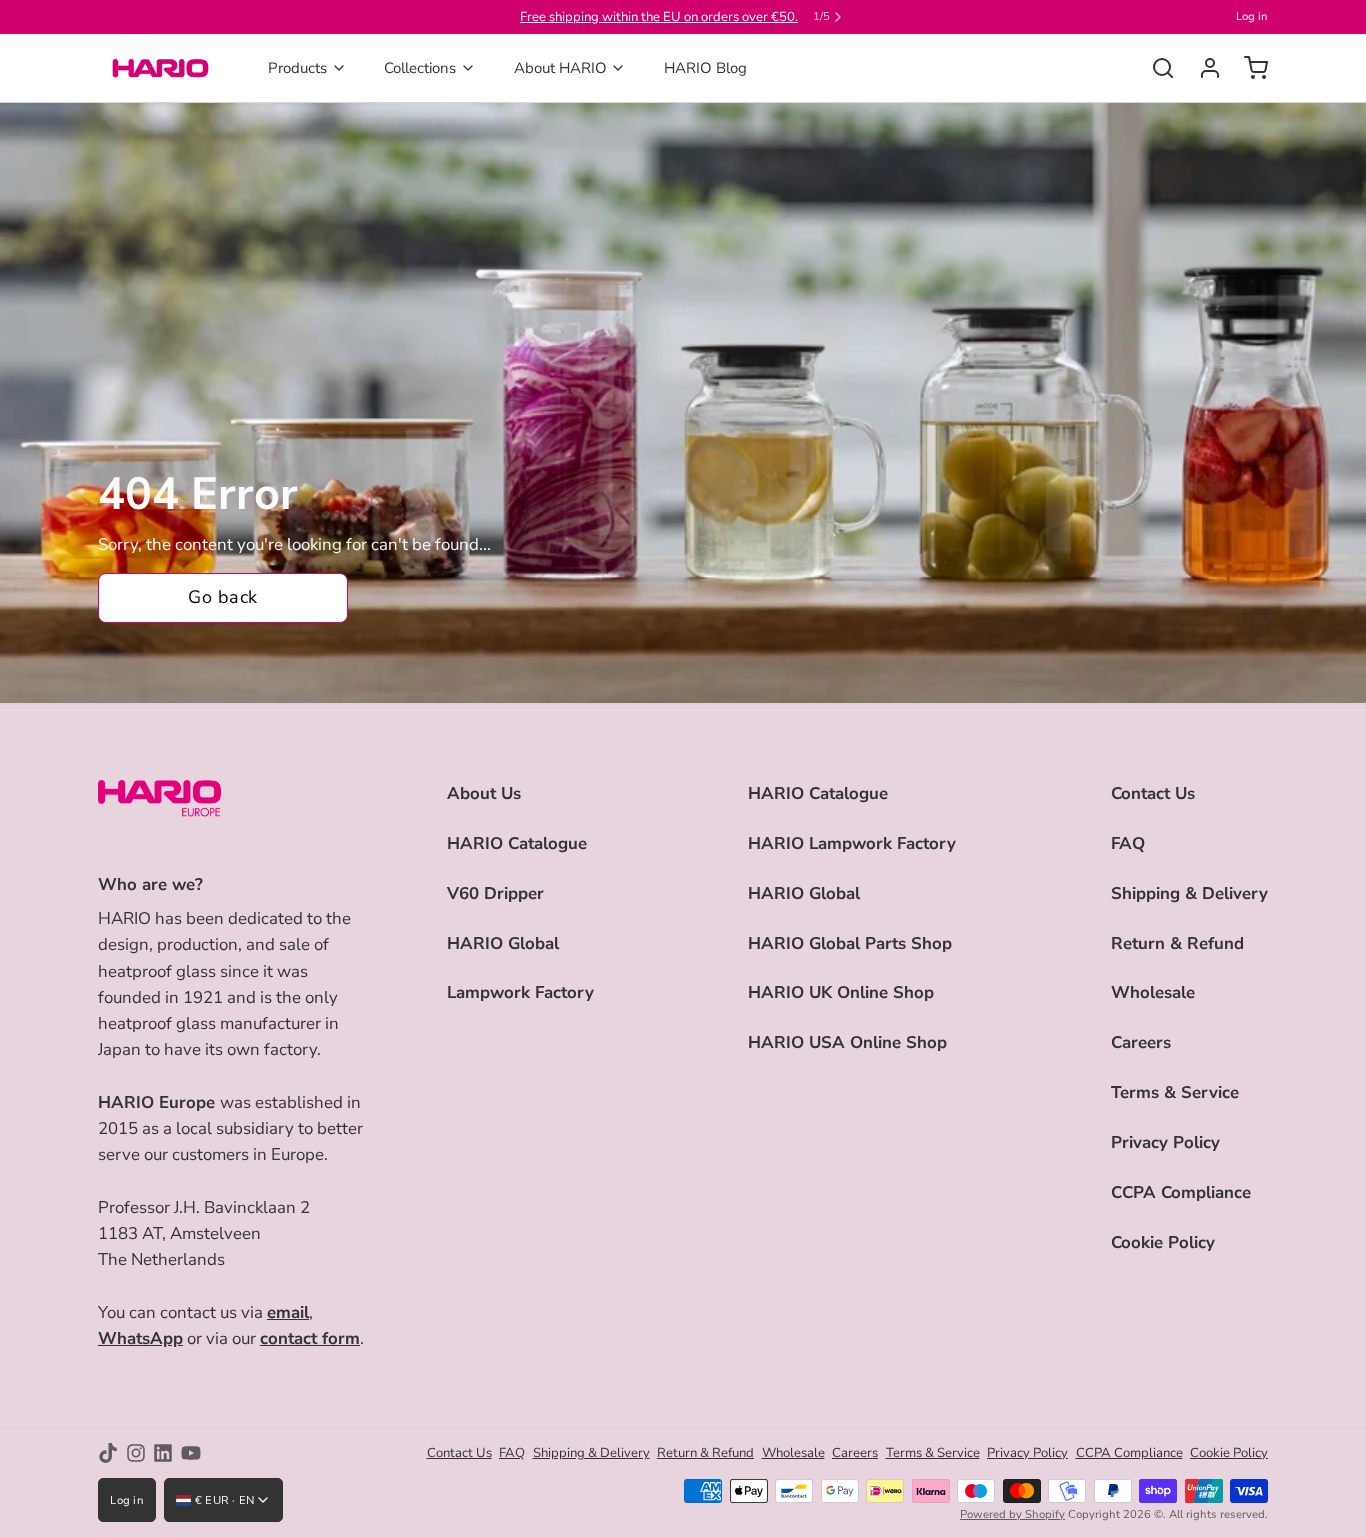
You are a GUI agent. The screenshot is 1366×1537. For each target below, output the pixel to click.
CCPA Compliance (1181, 1192)
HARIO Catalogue (517, 843)
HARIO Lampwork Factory (852, 843)
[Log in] (1202, 68)
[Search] (1155, 68)
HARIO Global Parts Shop (850, 943)
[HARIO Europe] (160, 68)
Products (297, 68)
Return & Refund (1177, 943)
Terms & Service (1175, 1092)
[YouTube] (191, 1453)
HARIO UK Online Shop (841, 992)
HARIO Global (503, 943)
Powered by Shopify (1012, 1514)
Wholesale (1153, 992)
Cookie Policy (1163, 1242)
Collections (420, 68)
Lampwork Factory (520, 992)
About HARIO (560, 68)
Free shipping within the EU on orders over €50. (659, 17)
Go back (222, 597)
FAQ (1128, 843)
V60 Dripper (495, 893)
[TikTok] (108, 1453)
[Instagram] (136, 1453)
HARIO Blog (705, 68)
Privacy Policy (1165, 1142)
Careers (1141, 1042)
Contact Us (1153, 793)
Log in (1252, 16)
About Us (484, 793)
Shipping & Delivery (1189, 893)
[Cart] (1248, 68)
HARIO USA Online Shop (847, 1042)
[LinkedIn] (163, 1453)
